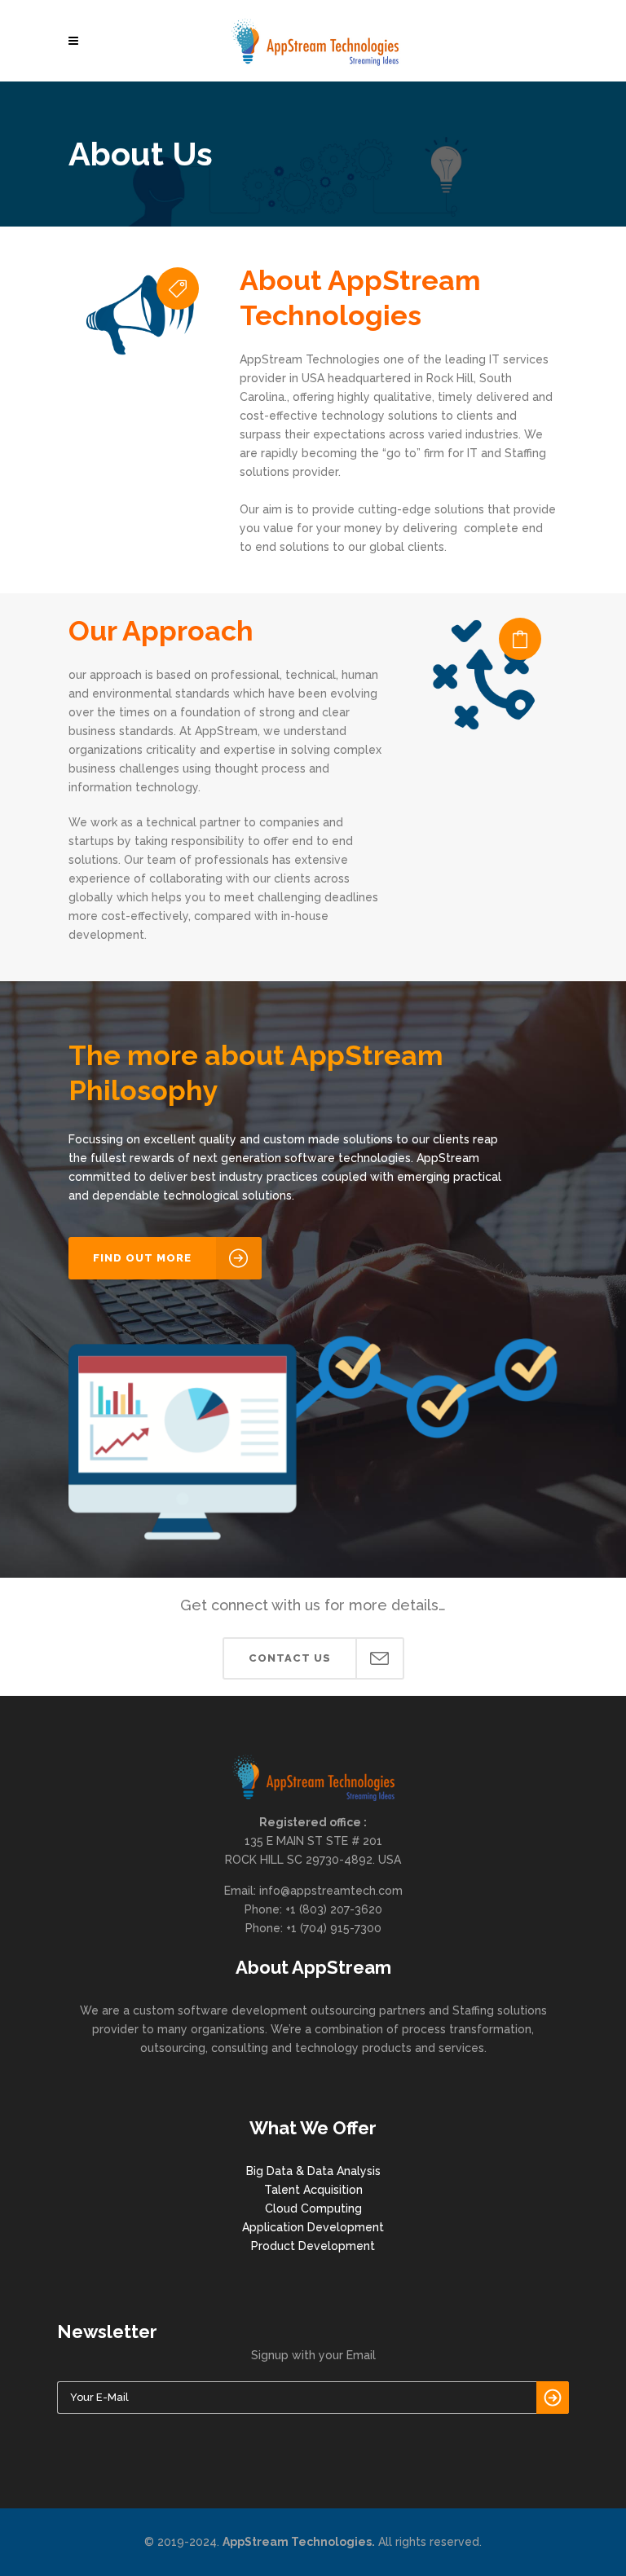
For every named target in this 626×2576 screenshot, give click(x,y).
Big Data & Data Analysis (313, 2171)
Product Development (313, 2246)
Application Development (313, 2227)
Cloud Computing (313, 2208)
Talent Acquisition (313, 2190)
